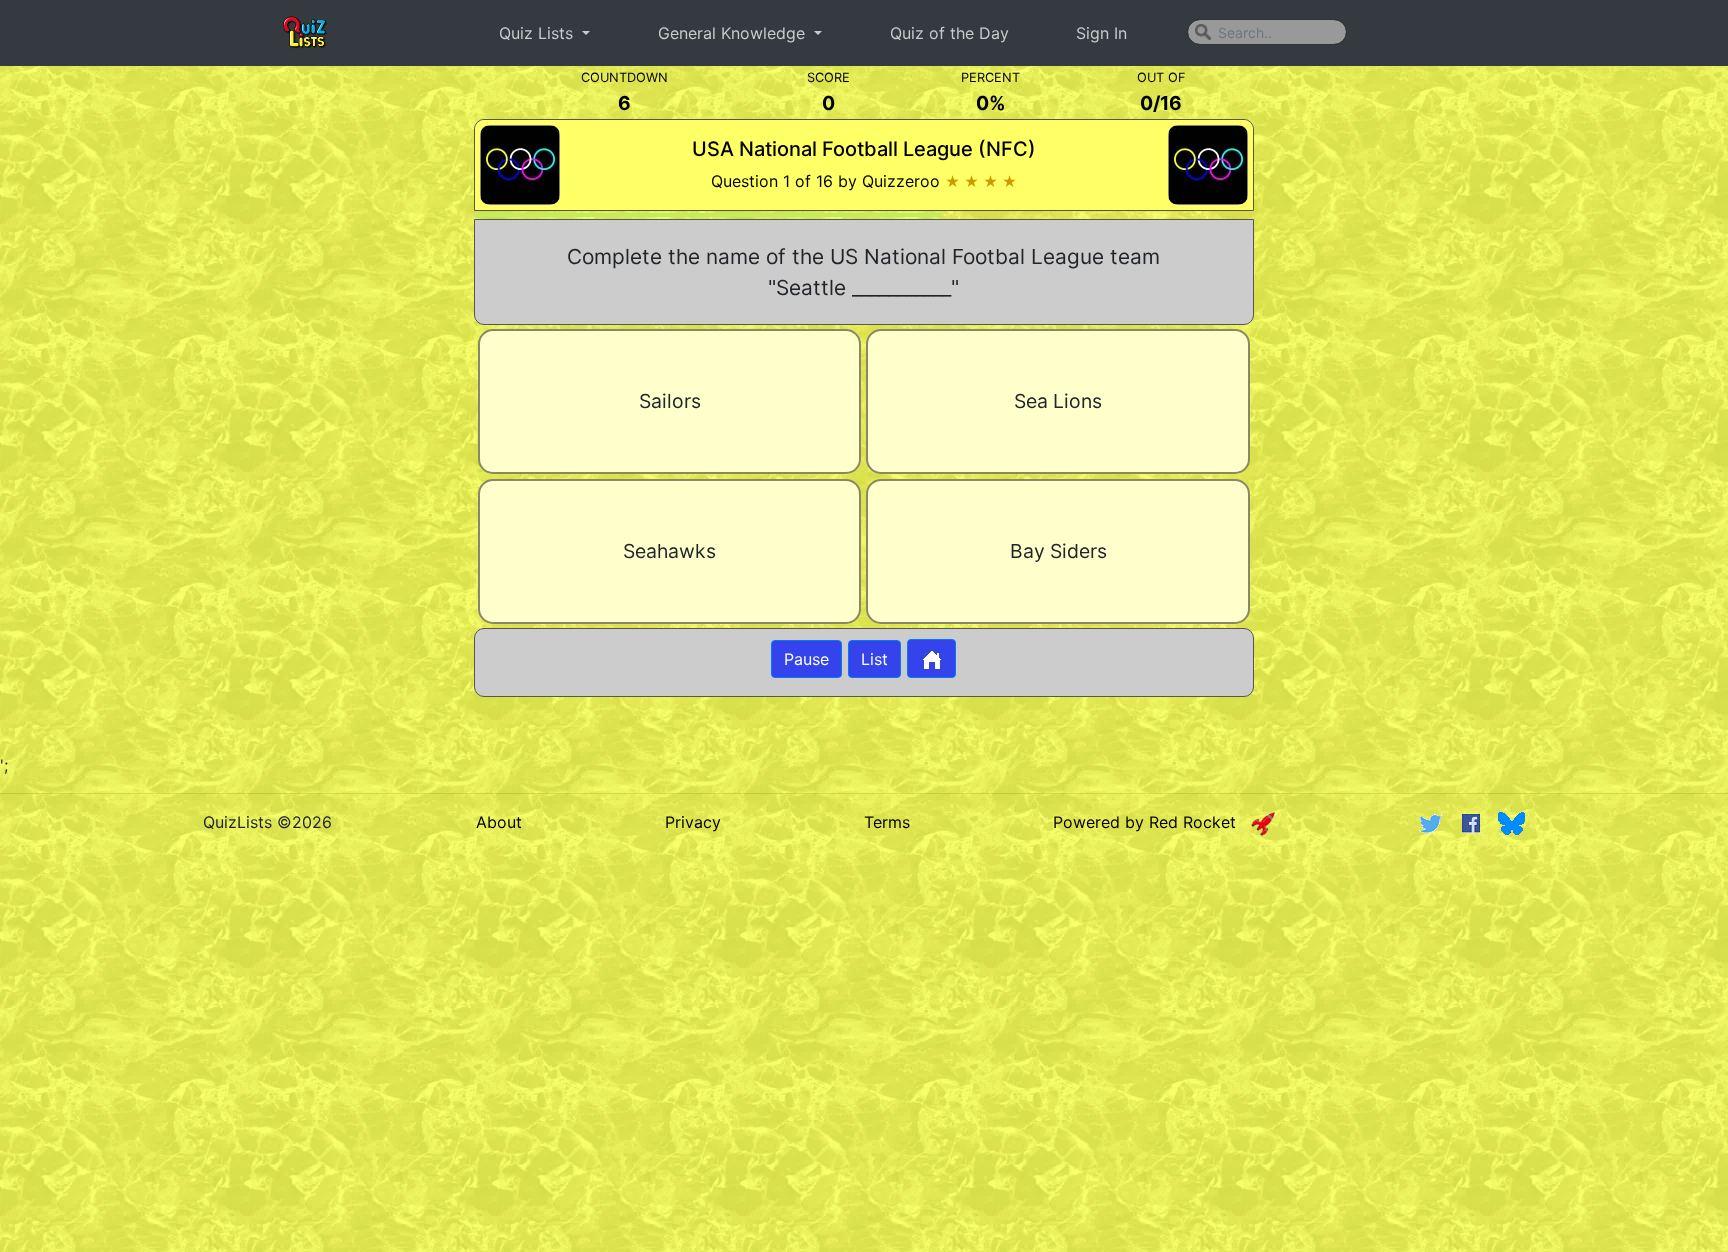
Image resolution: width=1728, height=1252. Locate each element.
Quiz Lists (538, 33)
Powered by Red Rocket (1152, 822)
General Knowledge (734, 33)
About (499, 822)
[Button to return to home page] (931, 658)
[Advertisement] (205, 410)
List (874, 659)
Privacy (693, 822)
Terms (887, 822)
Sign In (1101, 33)
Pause (806, 659)
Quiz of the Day (949, 33)
